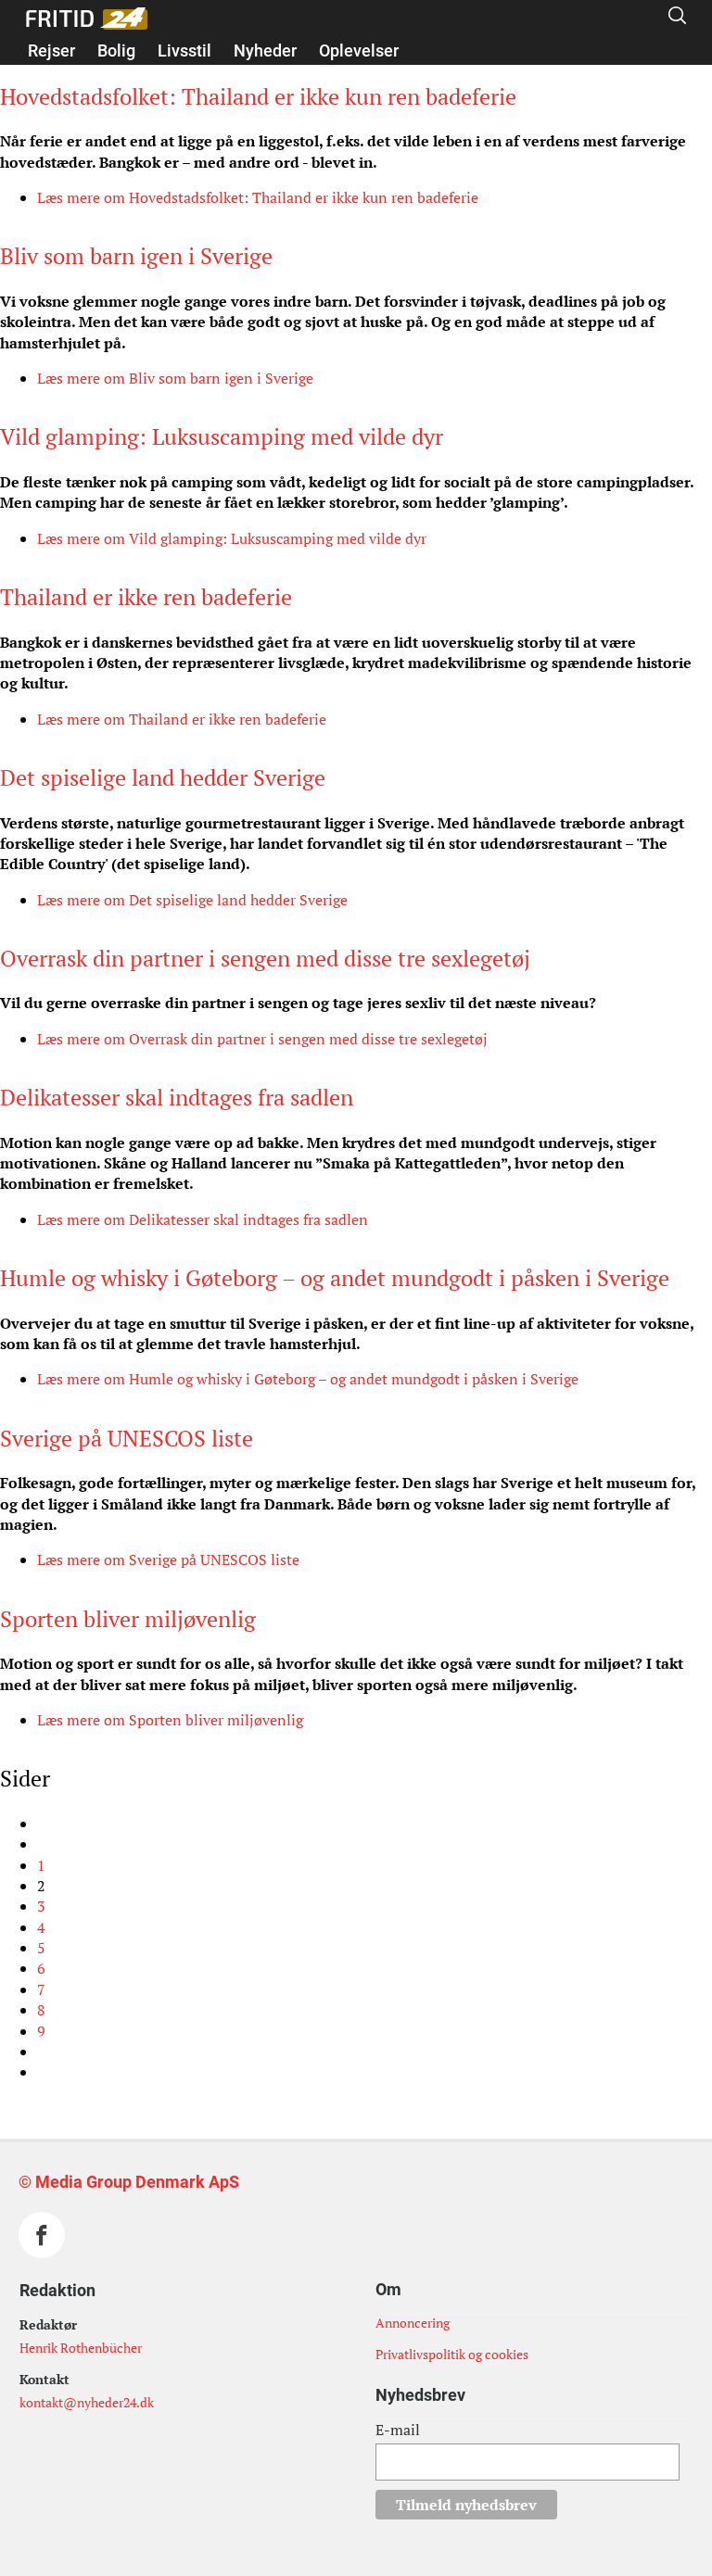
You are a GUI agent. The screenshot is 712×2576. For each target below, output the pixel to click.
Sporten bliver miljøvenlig (128, 1619)
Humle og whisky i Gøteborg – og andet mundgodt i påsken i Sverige (335, 1278)
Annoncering (413, 2323)
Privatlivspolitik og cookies (452, 2354)
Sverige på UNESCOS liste (127, 1438)
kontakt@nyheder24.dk (87, 2402)
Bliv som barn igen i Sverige (136, 256)
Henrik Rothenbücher (81, 2348)
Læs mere (258, 197)
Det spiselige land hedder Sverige (163, 777)
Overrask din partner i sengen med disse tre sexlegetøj (265, 958)
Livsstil (184, 51)
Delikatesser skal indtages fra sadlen (177, 1097)
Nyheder (265, 51)
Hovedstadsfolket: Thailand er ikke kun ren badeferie (258, 96)
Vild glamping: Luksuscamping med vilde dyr (222, 436)
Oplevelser (359, 51)
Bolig (116, 51)
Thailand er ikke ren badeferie (146, 597)
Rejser (51, 51)
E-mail (398, 2430)
